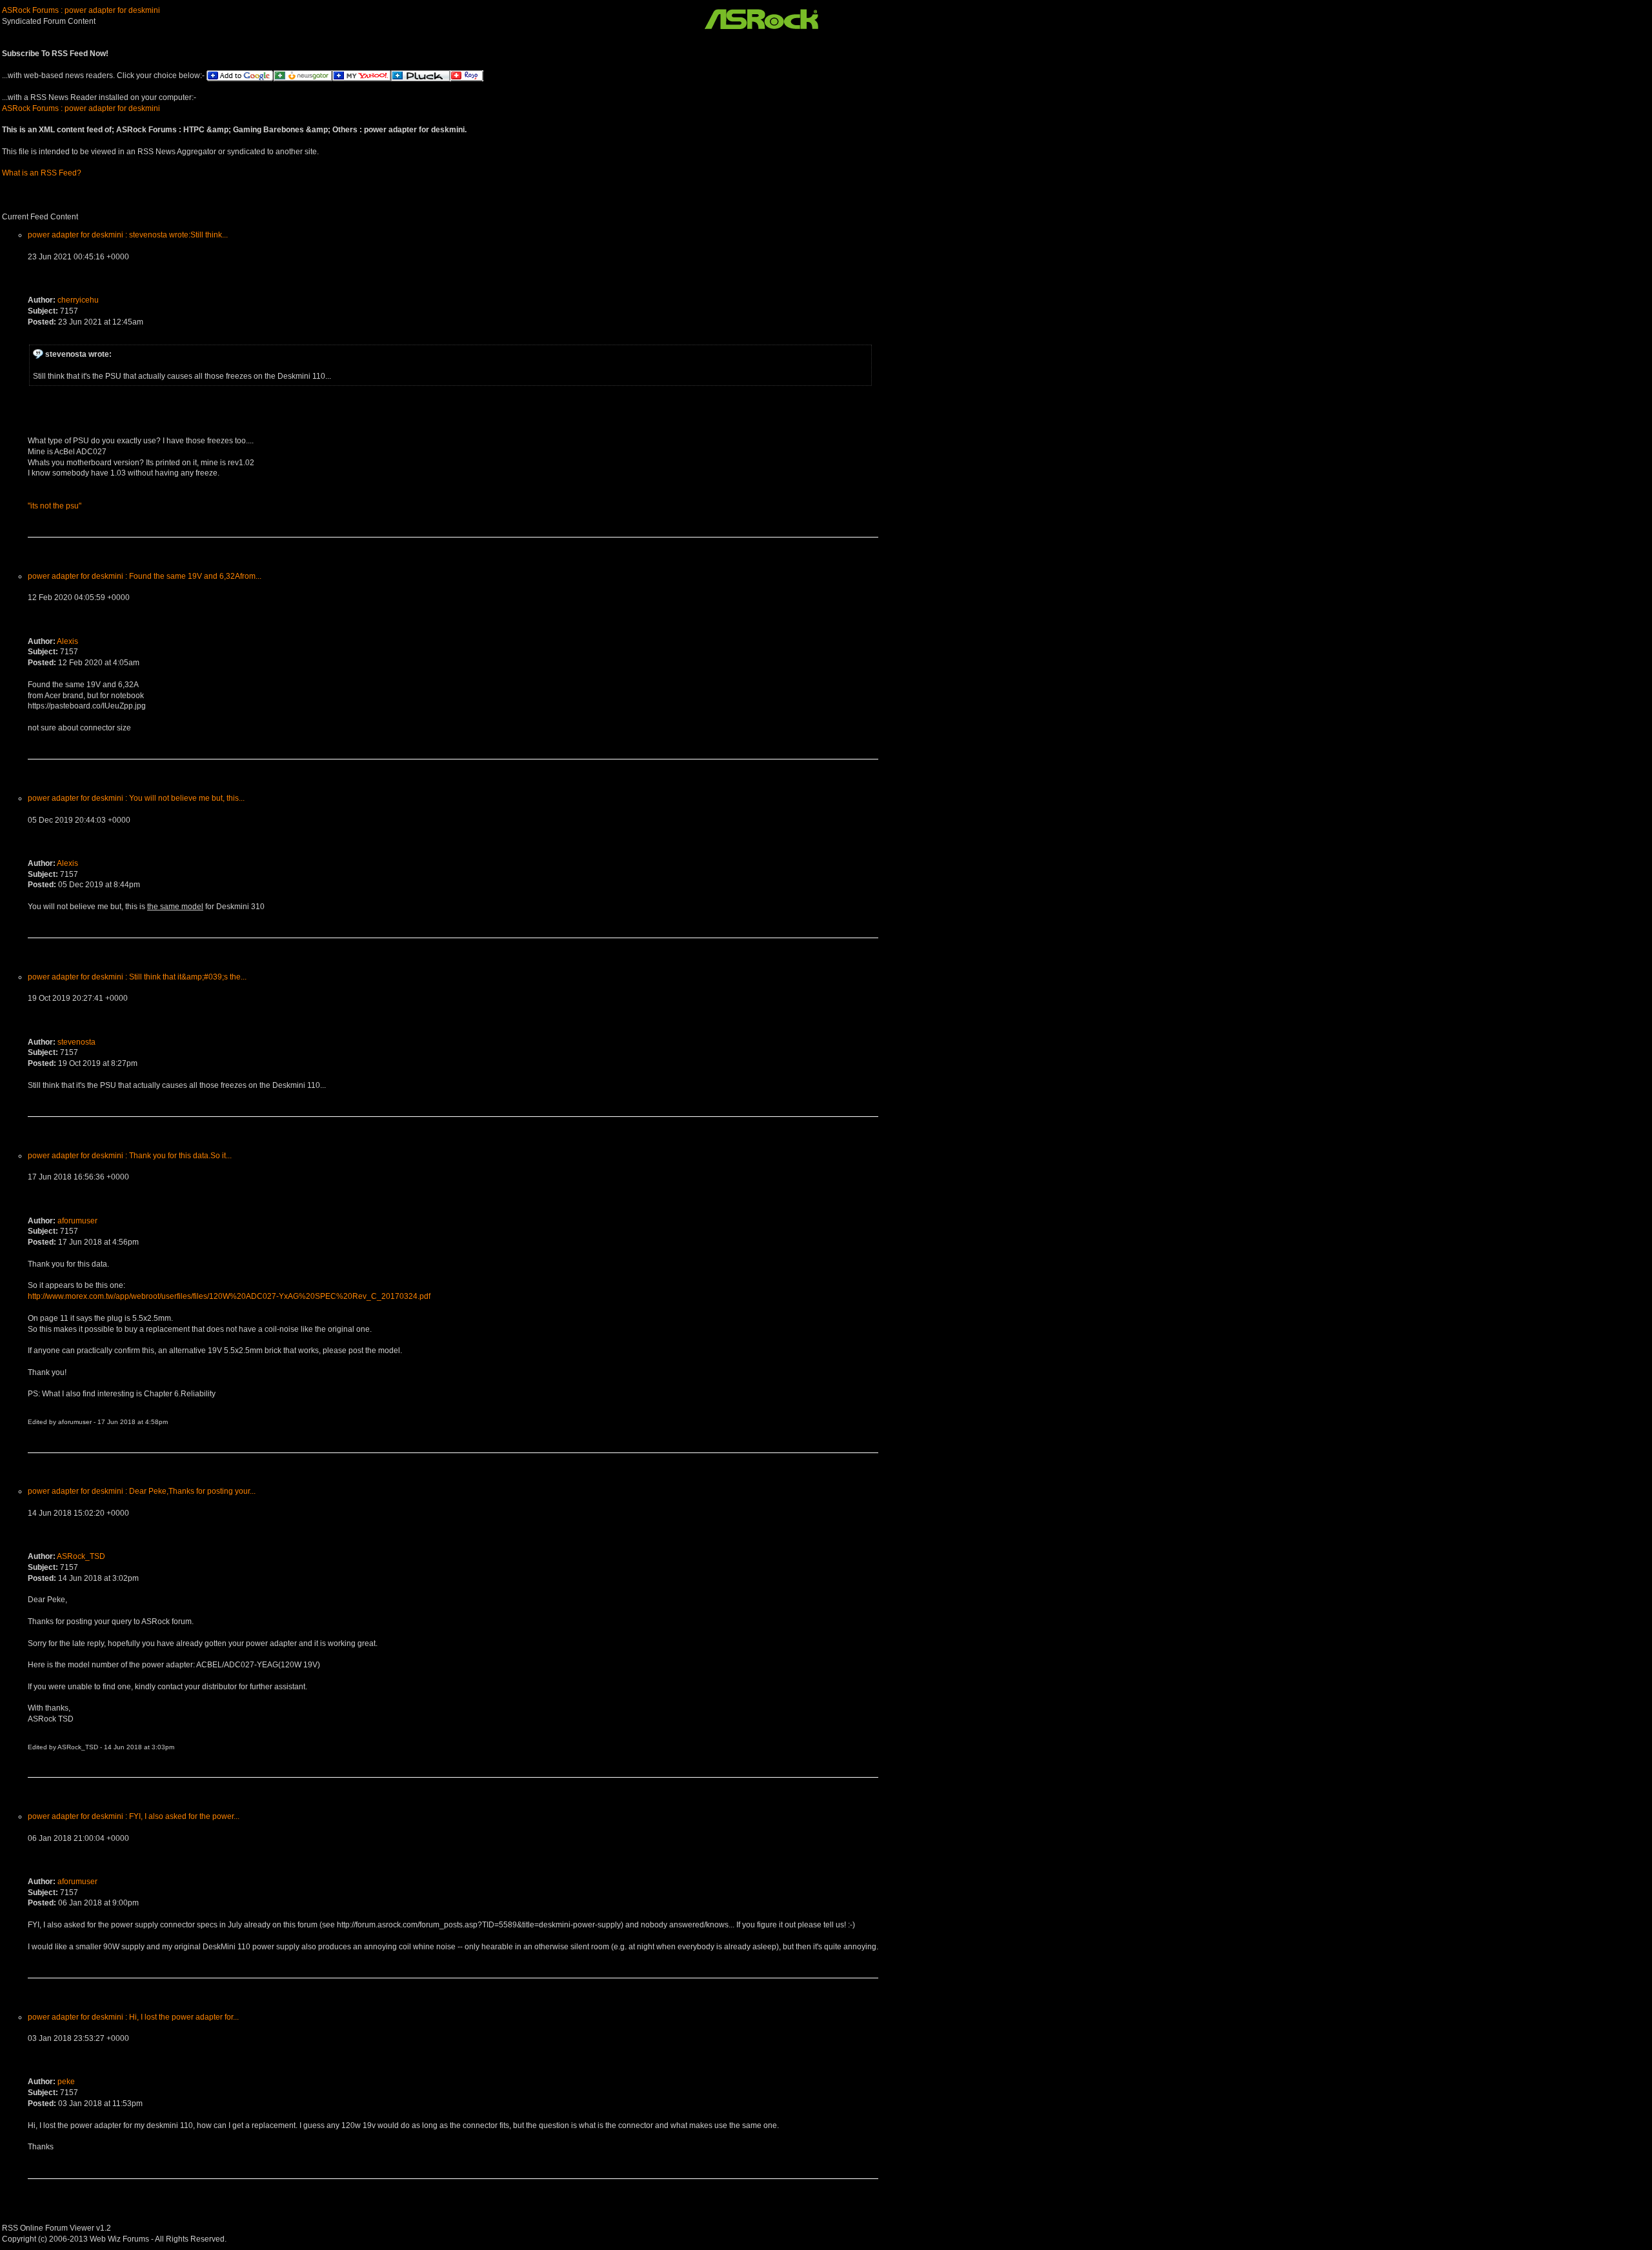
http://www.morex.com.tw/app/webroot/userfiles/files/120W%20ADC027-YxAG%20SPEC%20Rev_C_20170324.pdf (229, 1296)
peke (66, 2082)
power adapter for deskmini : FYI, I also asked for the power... (134, 1816)
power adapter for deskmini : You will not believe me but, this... (136, 798)
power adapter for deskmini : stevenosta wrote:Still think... (128, 235)
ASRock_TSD (81, 1556)
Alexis (67, 641)
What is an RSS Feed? (42, 173)
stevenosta (76, 1042)
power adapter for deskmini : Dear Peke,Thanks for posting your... (142, 1491)
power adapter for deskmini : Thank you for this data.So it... (130, 1156)
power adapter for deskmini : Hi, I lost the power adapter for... (133, 2017)
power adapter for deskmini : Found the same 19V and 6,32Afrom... (145, 576)
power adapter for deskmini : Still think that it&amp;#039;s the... (137, 977)
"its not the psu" (55, 506)
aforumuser (77, 1221)
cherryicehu (78, 300)
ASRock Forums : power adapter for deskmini (81, 10)
